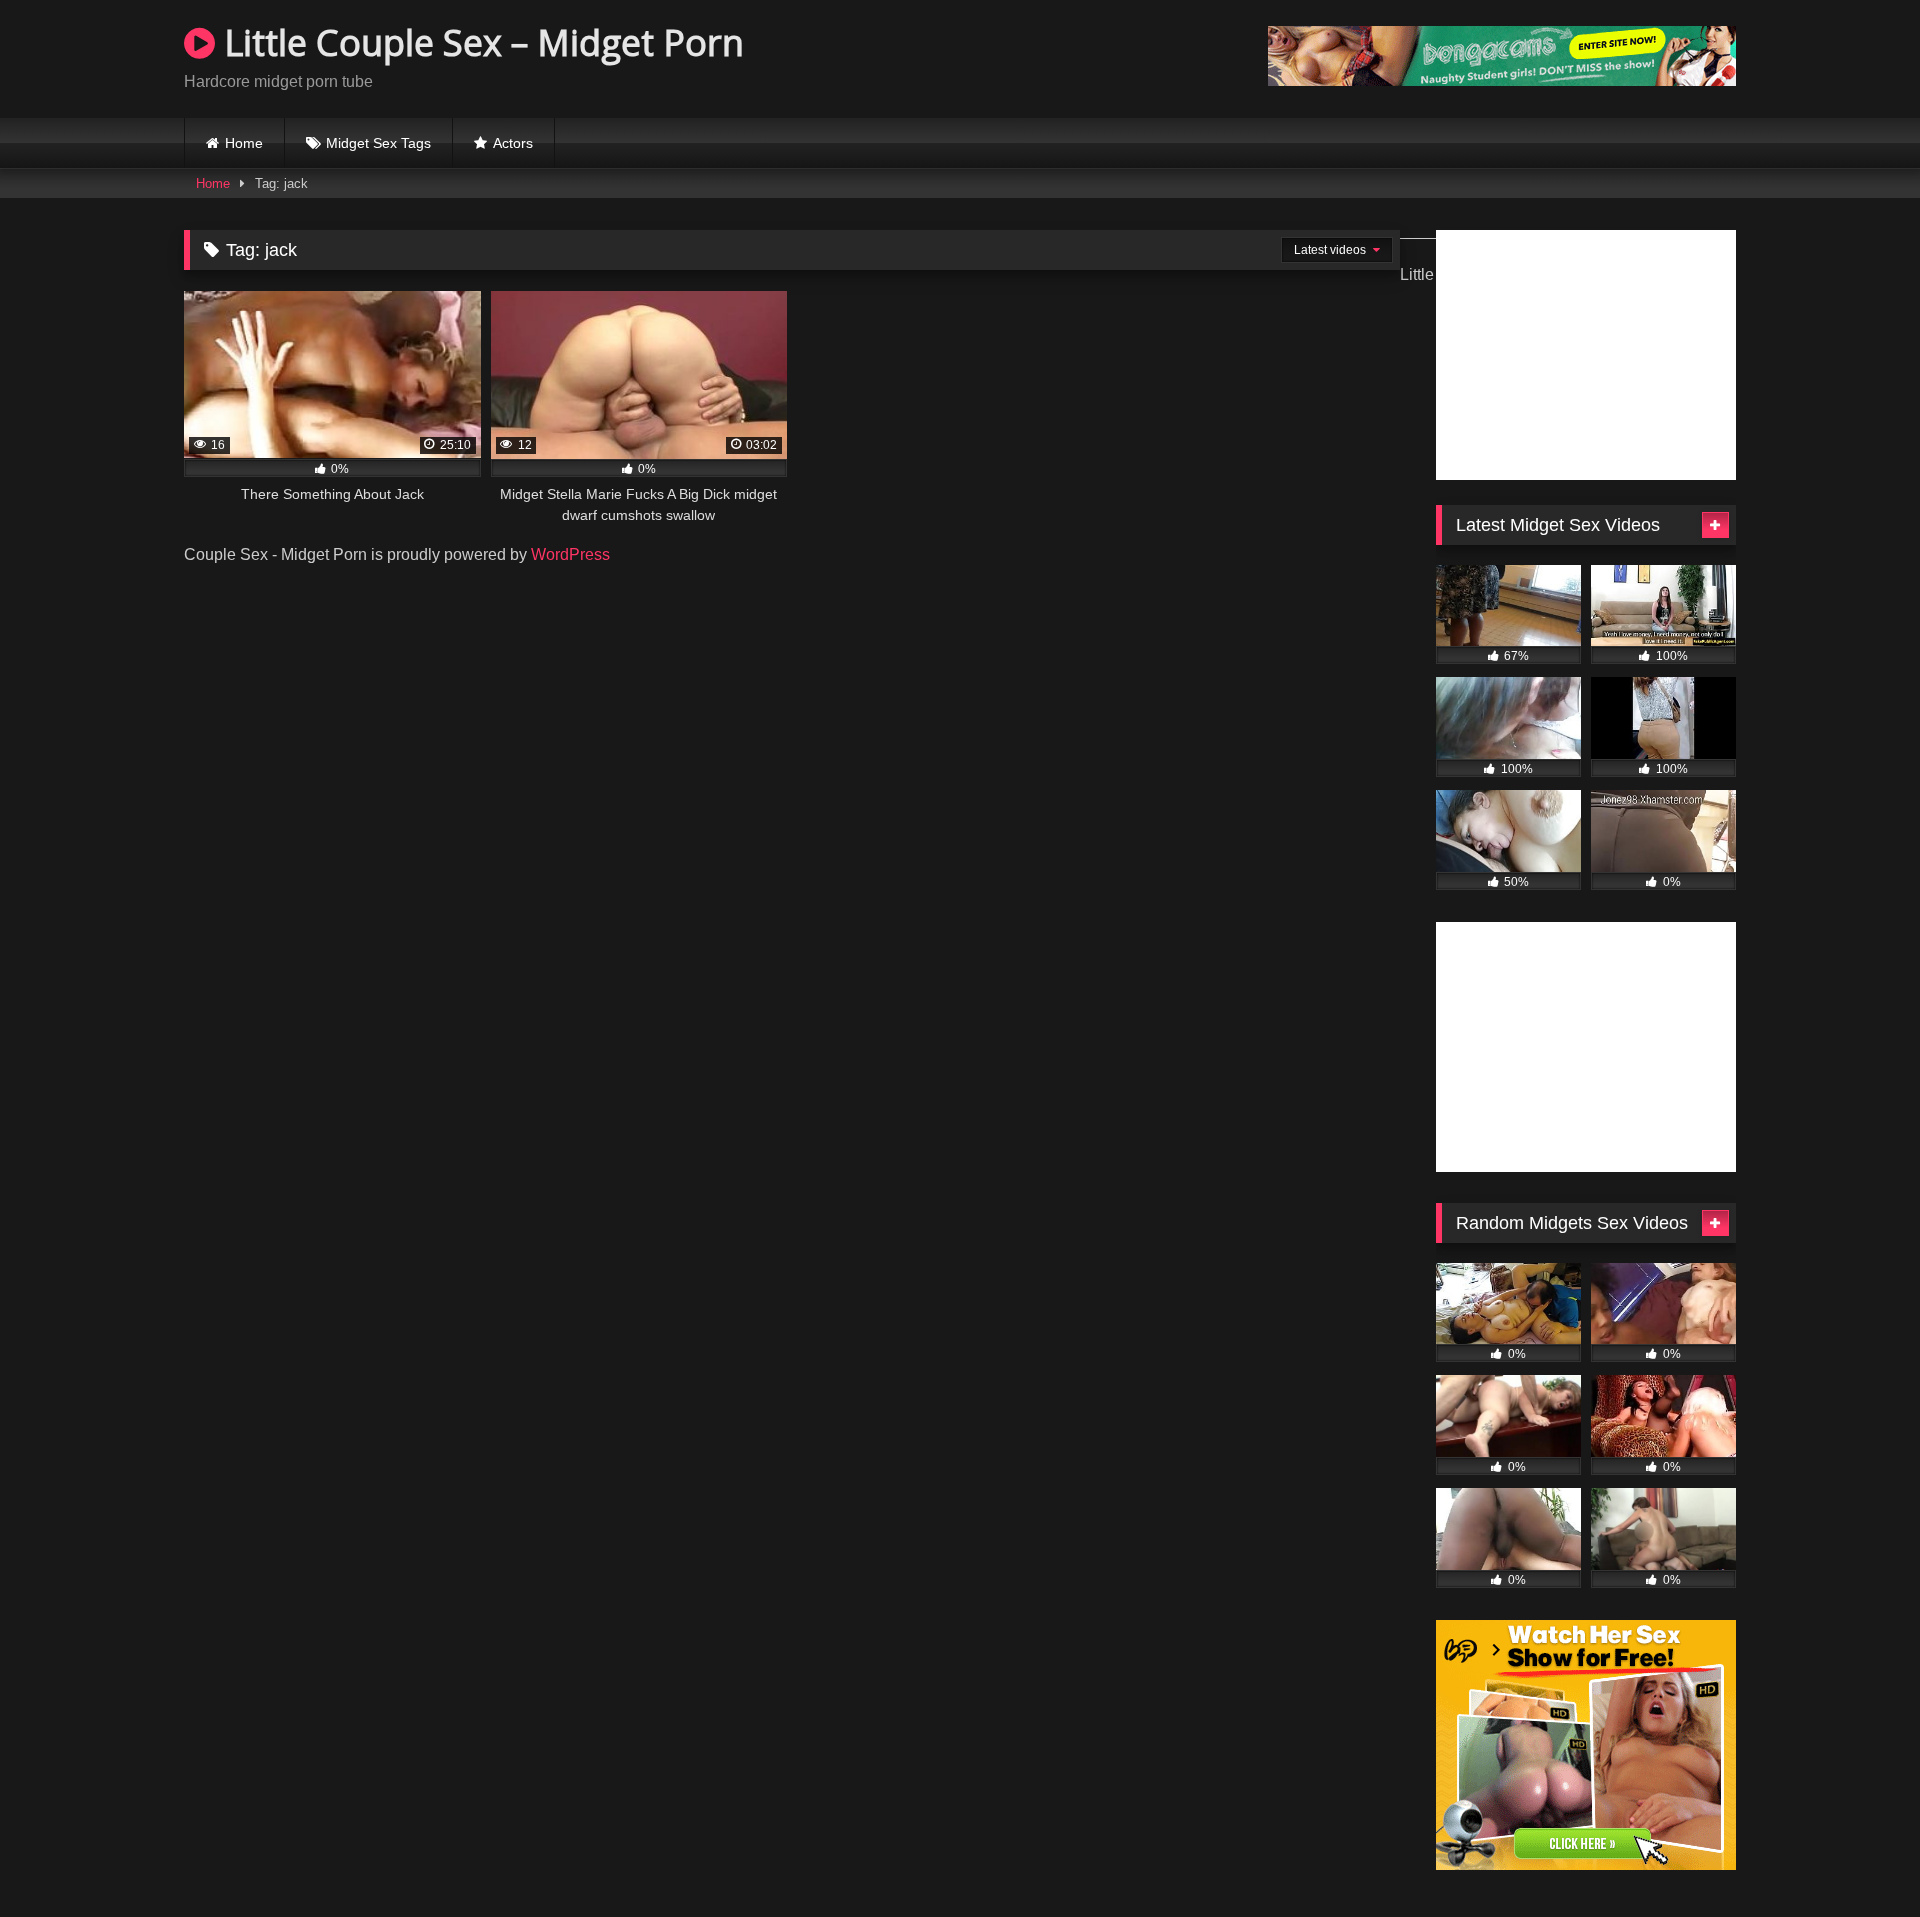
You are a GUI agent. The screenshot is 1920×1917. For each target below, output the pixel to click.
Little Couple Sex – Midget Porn (479, 42)
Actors (513, 143)
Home (244, 143)
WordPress (570, 554)
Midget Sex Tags (378, 143)
